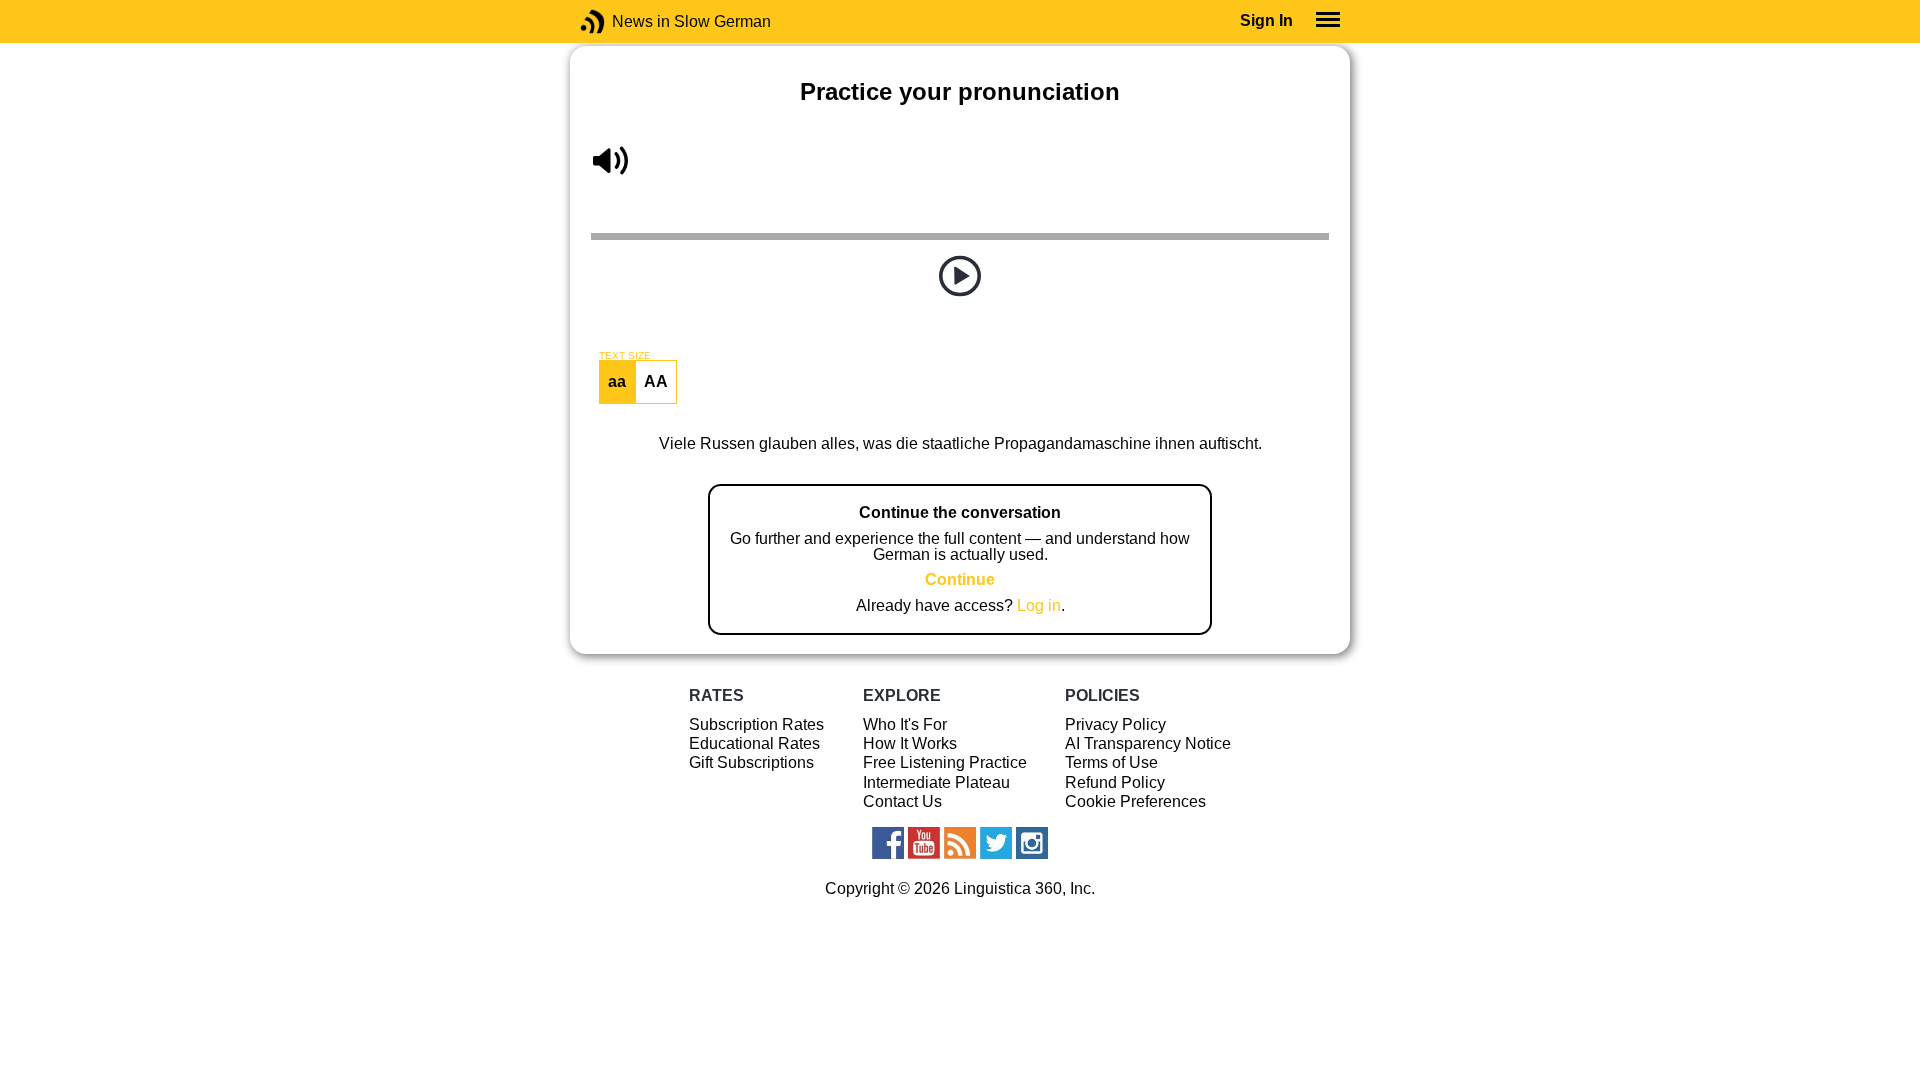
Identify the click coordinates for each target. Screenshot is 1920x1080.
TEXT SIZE (625, 356)
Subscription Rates (756, 724)
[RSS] (960, 843)
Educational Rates (754, 743)
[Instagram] (1032, 843)
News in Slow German (622, 21)
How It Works (910, 743)
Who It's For (905, 724)
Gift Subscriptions (751, 762)
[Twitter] (996, 843)
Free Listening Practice (945, 762)
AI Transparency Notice (1148, 743)
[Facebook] (888, 843)
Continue (960, 579)
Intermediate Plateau (936, 782)
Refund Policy (1115, 782)
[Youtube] (924, 843)
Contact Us (902, 801)
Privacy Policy (1115, 724)
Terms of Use (1111, 762)
